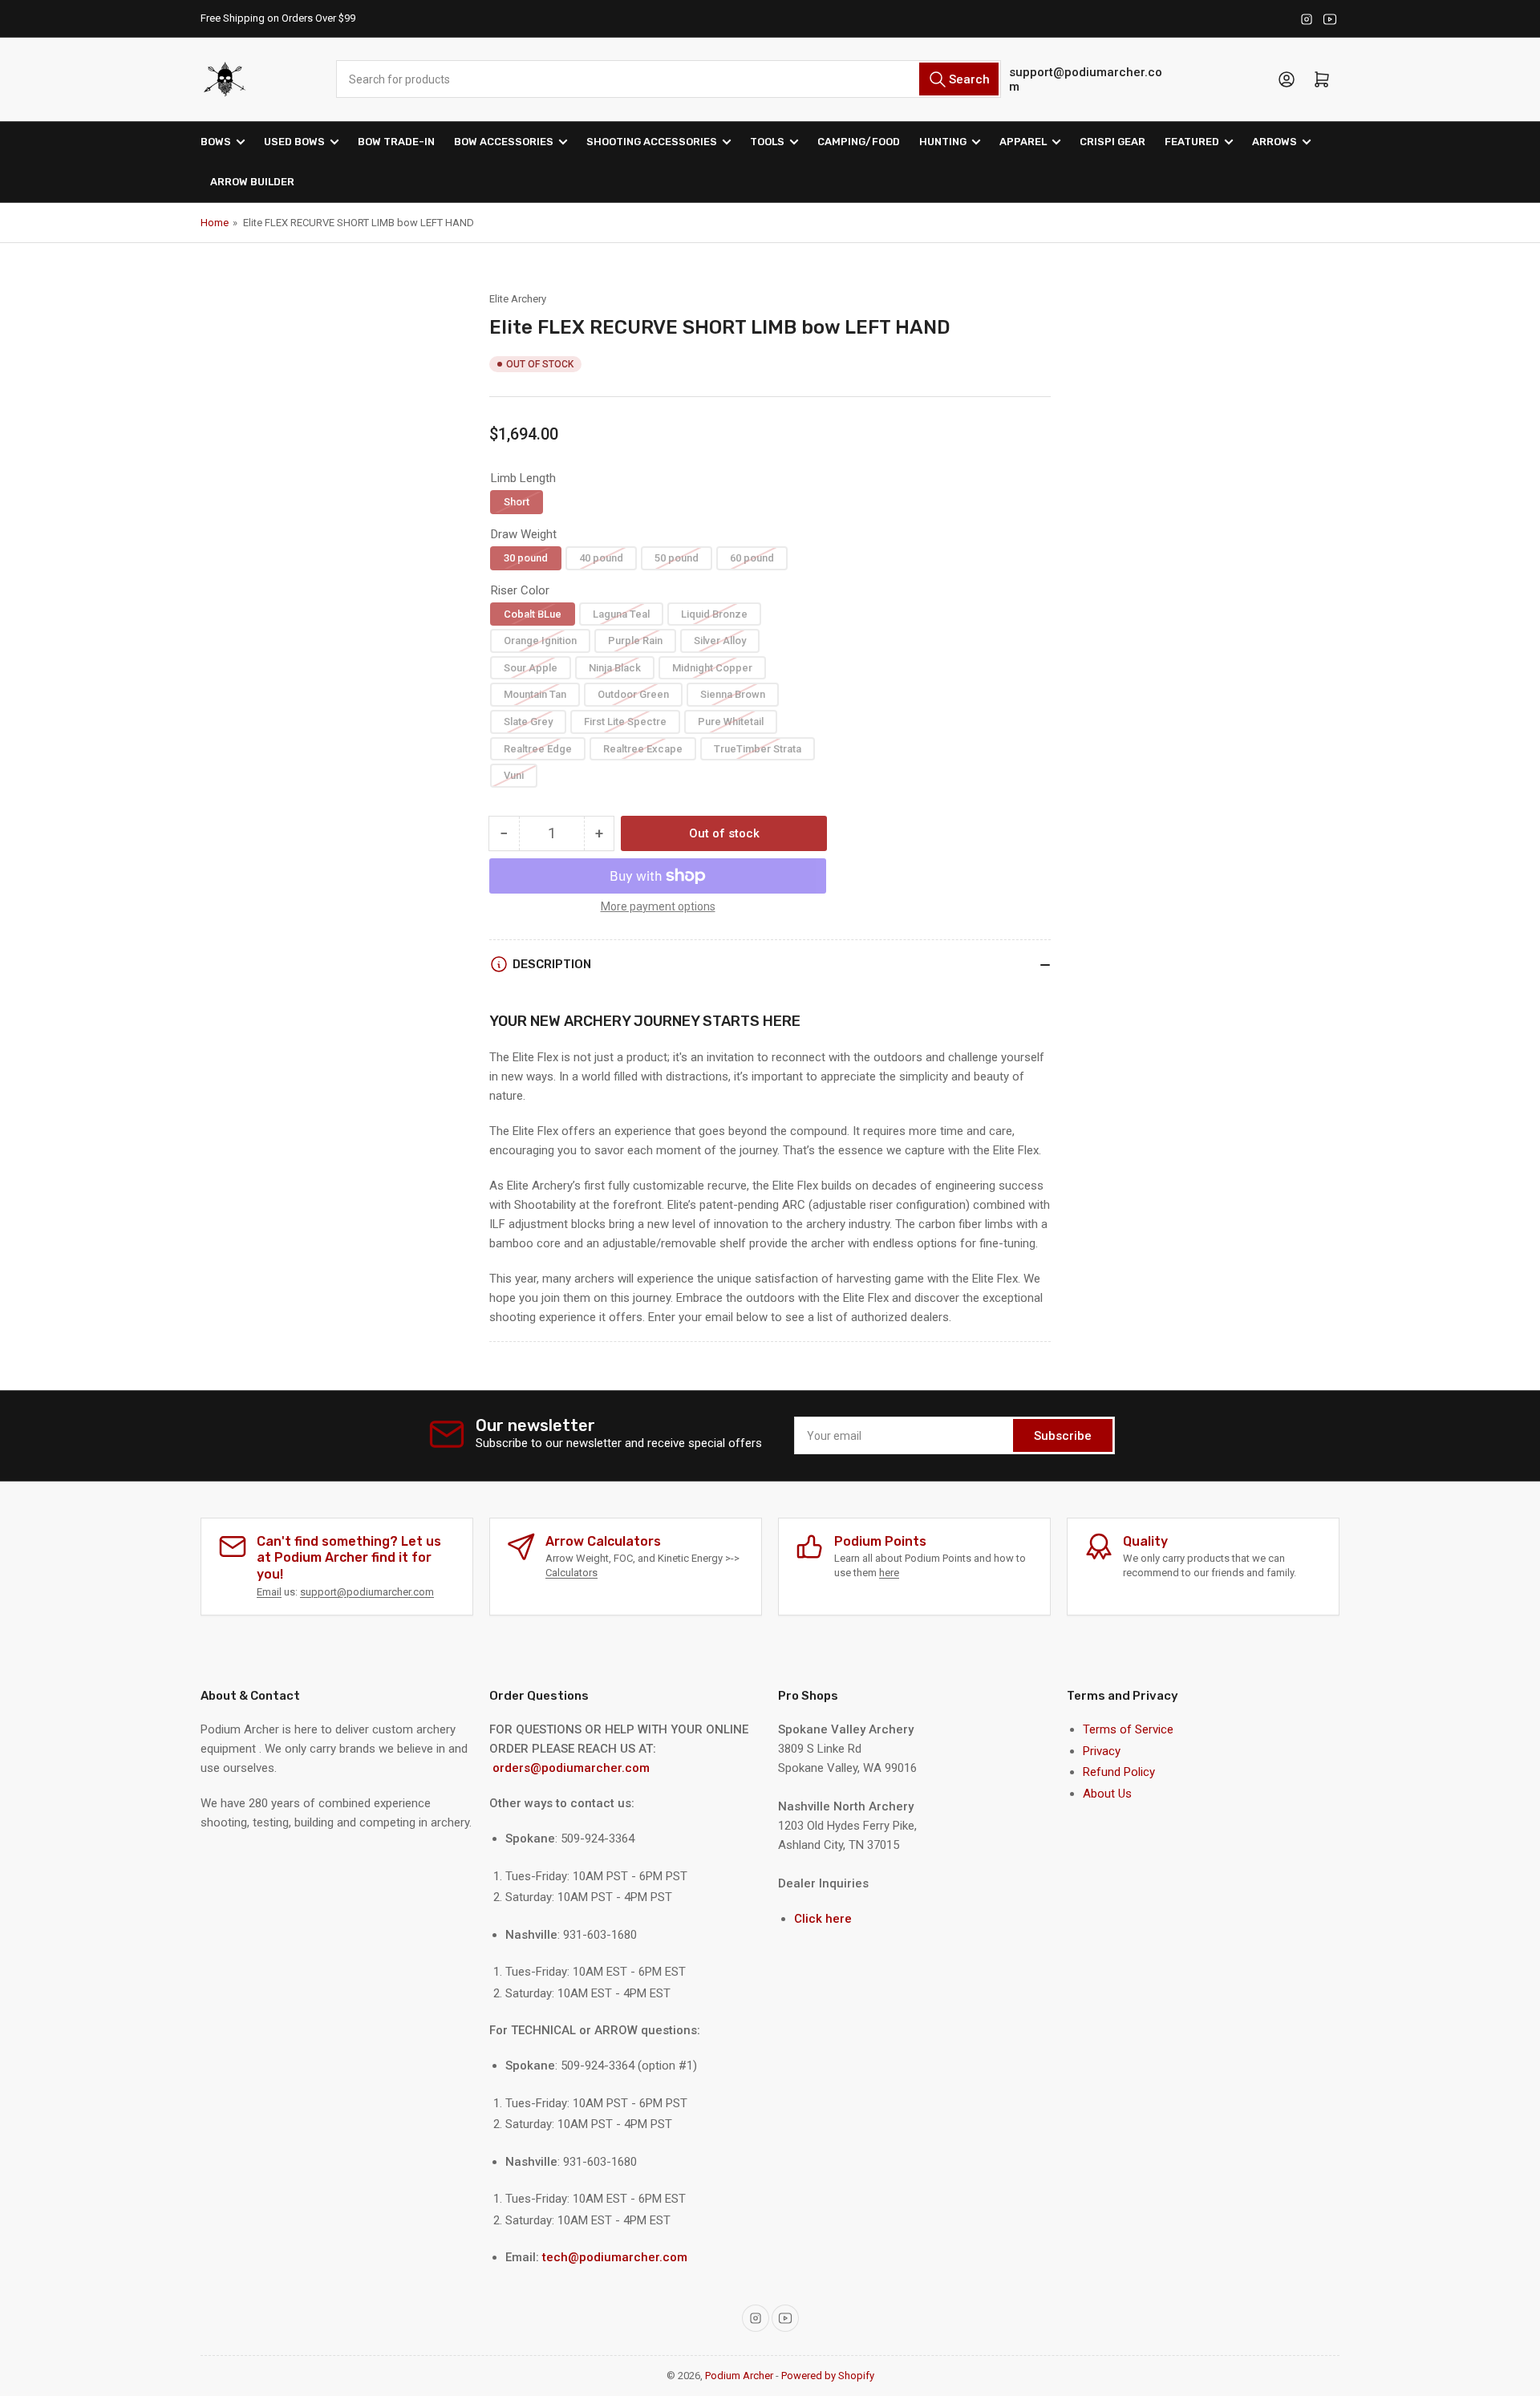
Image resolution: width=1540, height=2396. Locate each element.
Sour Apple (531, 668)
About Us (1107, 1794)
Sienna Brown (733, 694)
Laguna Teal (621, 614)
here (889, 1573)
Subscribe (1063, 1436)
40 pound (601, 558)
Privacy (1102, 1751)
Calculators (571, 1573)
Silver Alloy (720, 641)
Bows (216, 142)
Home (215, 223)
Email (269, 1592)
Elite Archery (518, 299)
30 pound (526, 558)
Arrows (1275, 142)
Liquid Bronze (714, 614)
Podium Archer (739, 2376)
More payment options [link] (658, 906)
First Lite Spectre (625, 722)
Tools (767, 142)
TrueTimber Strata (758, 749)
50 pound (677, 558)
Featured (1192, 142)
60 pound (752, 558)
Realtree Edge (538, 749)
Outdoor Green (633, 694)
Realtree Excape (643, 749)
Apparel (1023, 142)
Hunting (943, 142)
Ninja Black (615, 668)
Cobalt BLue (533, 614)
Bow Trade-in (396, 142)
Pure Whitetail (731, 722)
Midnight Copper (712, 668)
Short (517, 502)
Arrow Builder (252, 182)
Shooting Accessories (652, 142)
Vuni (514, 775)
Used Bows (294, 142)
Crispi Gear (1112, 142)
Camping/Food (859, 142)
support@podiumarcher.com (1086, 79)
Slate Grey (528, 722)
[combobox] (668, 79)
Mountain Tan (535, 694)
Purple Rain (635, 641)
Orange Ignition (540, 641)
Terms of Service (1128, 1729)
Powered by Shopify (828, 2376)
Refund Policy (1119, 1772)
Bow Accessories (504, 142)
